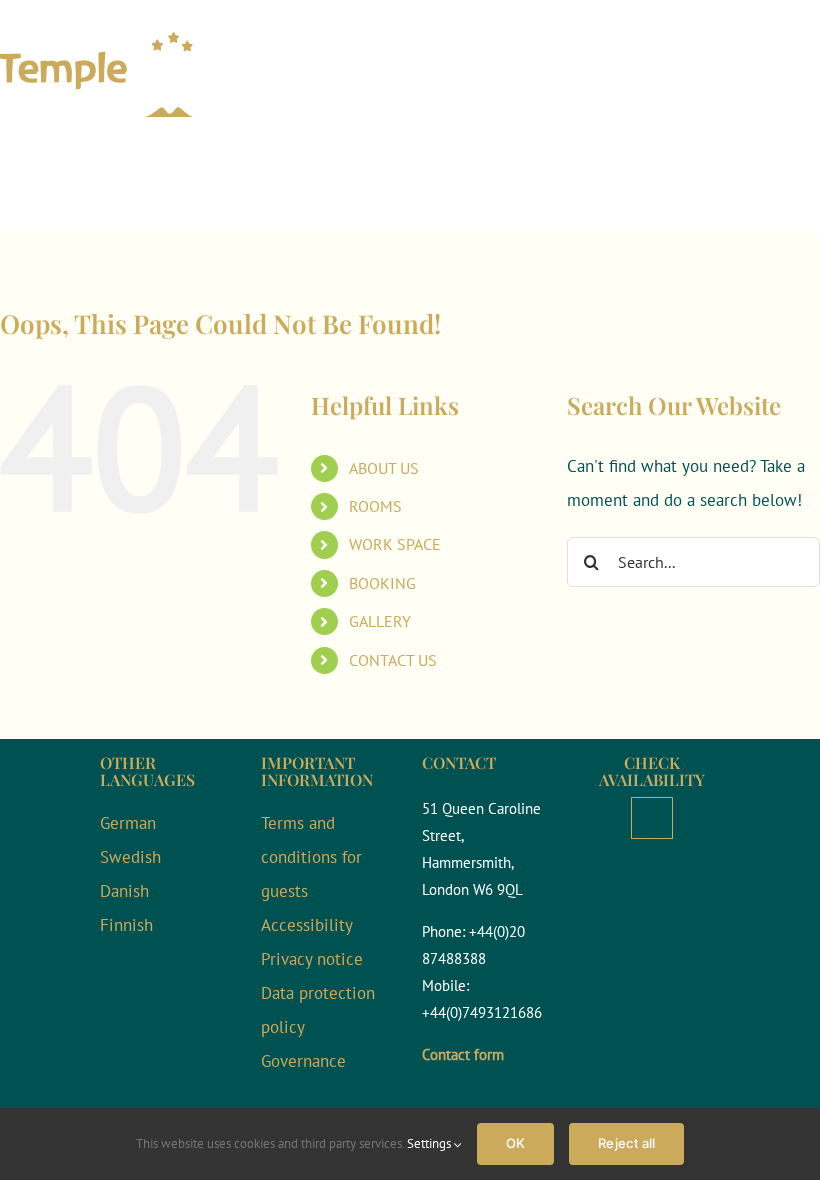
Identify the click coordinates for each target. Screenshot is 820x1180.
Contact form (463, 1054)
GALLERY (380, 621)
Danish (124, 891)
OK (515, 1143)
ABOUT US (384, 468)
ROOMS (375, 506)
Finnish (126, 925)
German (128, 823)
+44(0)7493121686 (482, 1012)
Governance (303, 1061)
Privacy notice (312, 959)
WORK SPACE (395, 544)
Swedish (130, 857)
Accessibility (307, 925)
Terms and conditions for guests (311, 857)
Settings (430, 1143)
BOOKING (382, 583)
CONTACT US (393, 660)
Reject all (626, 1143)
